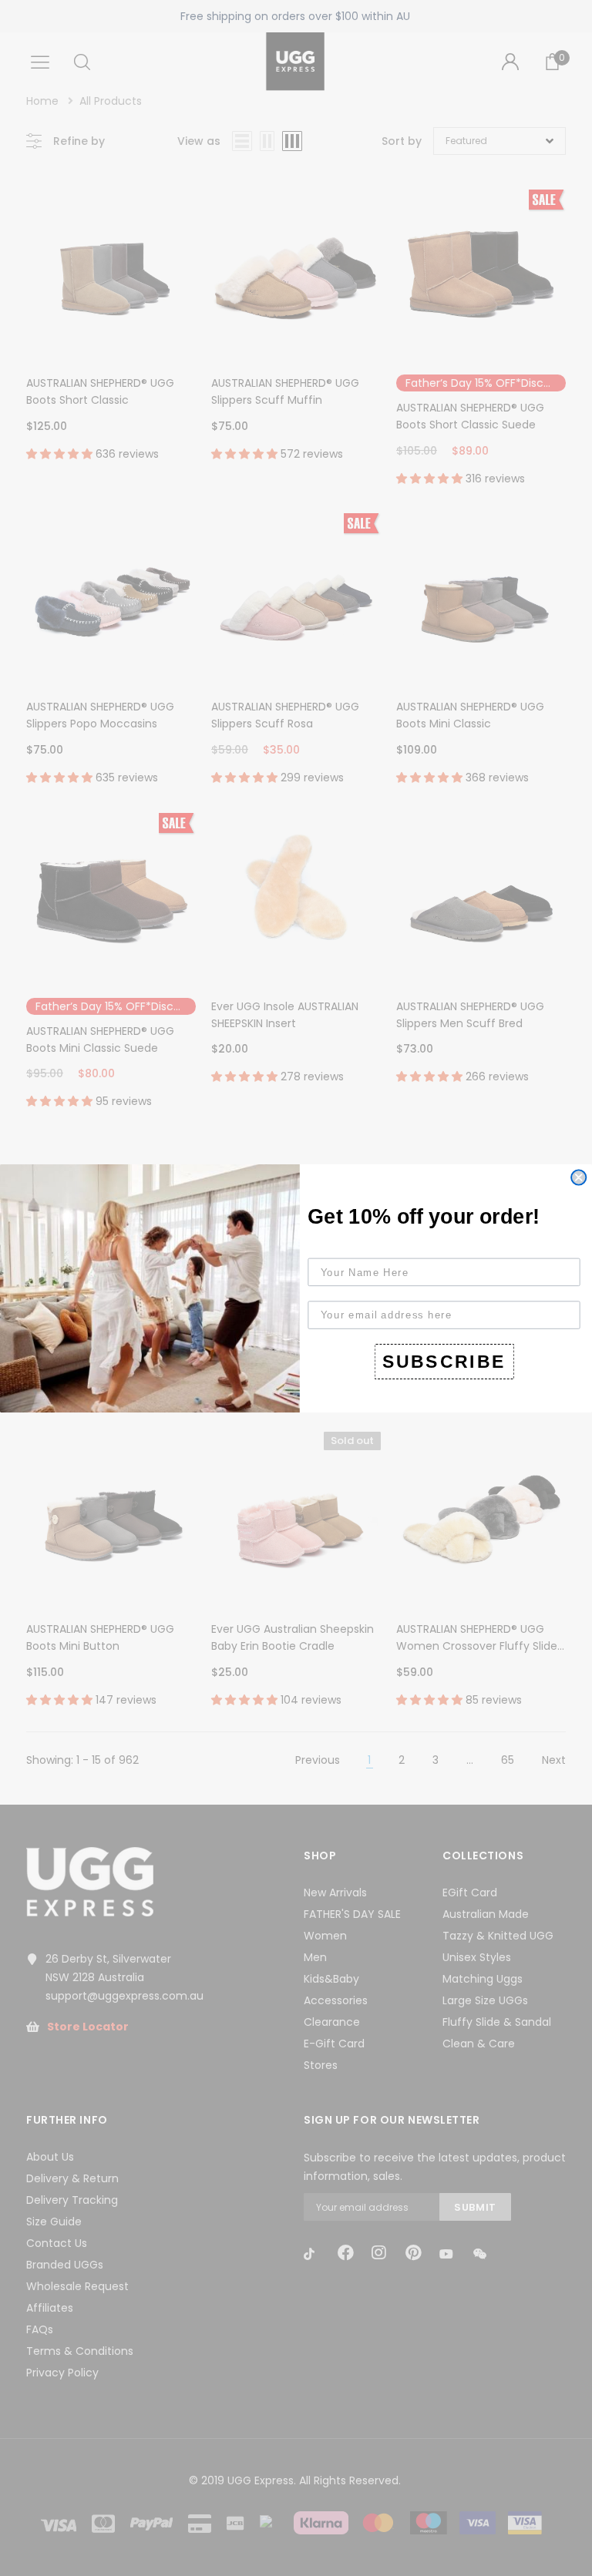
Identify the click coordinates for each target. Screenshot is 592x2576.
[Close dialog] (579, 1177)
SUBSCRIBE (444, 1361)
